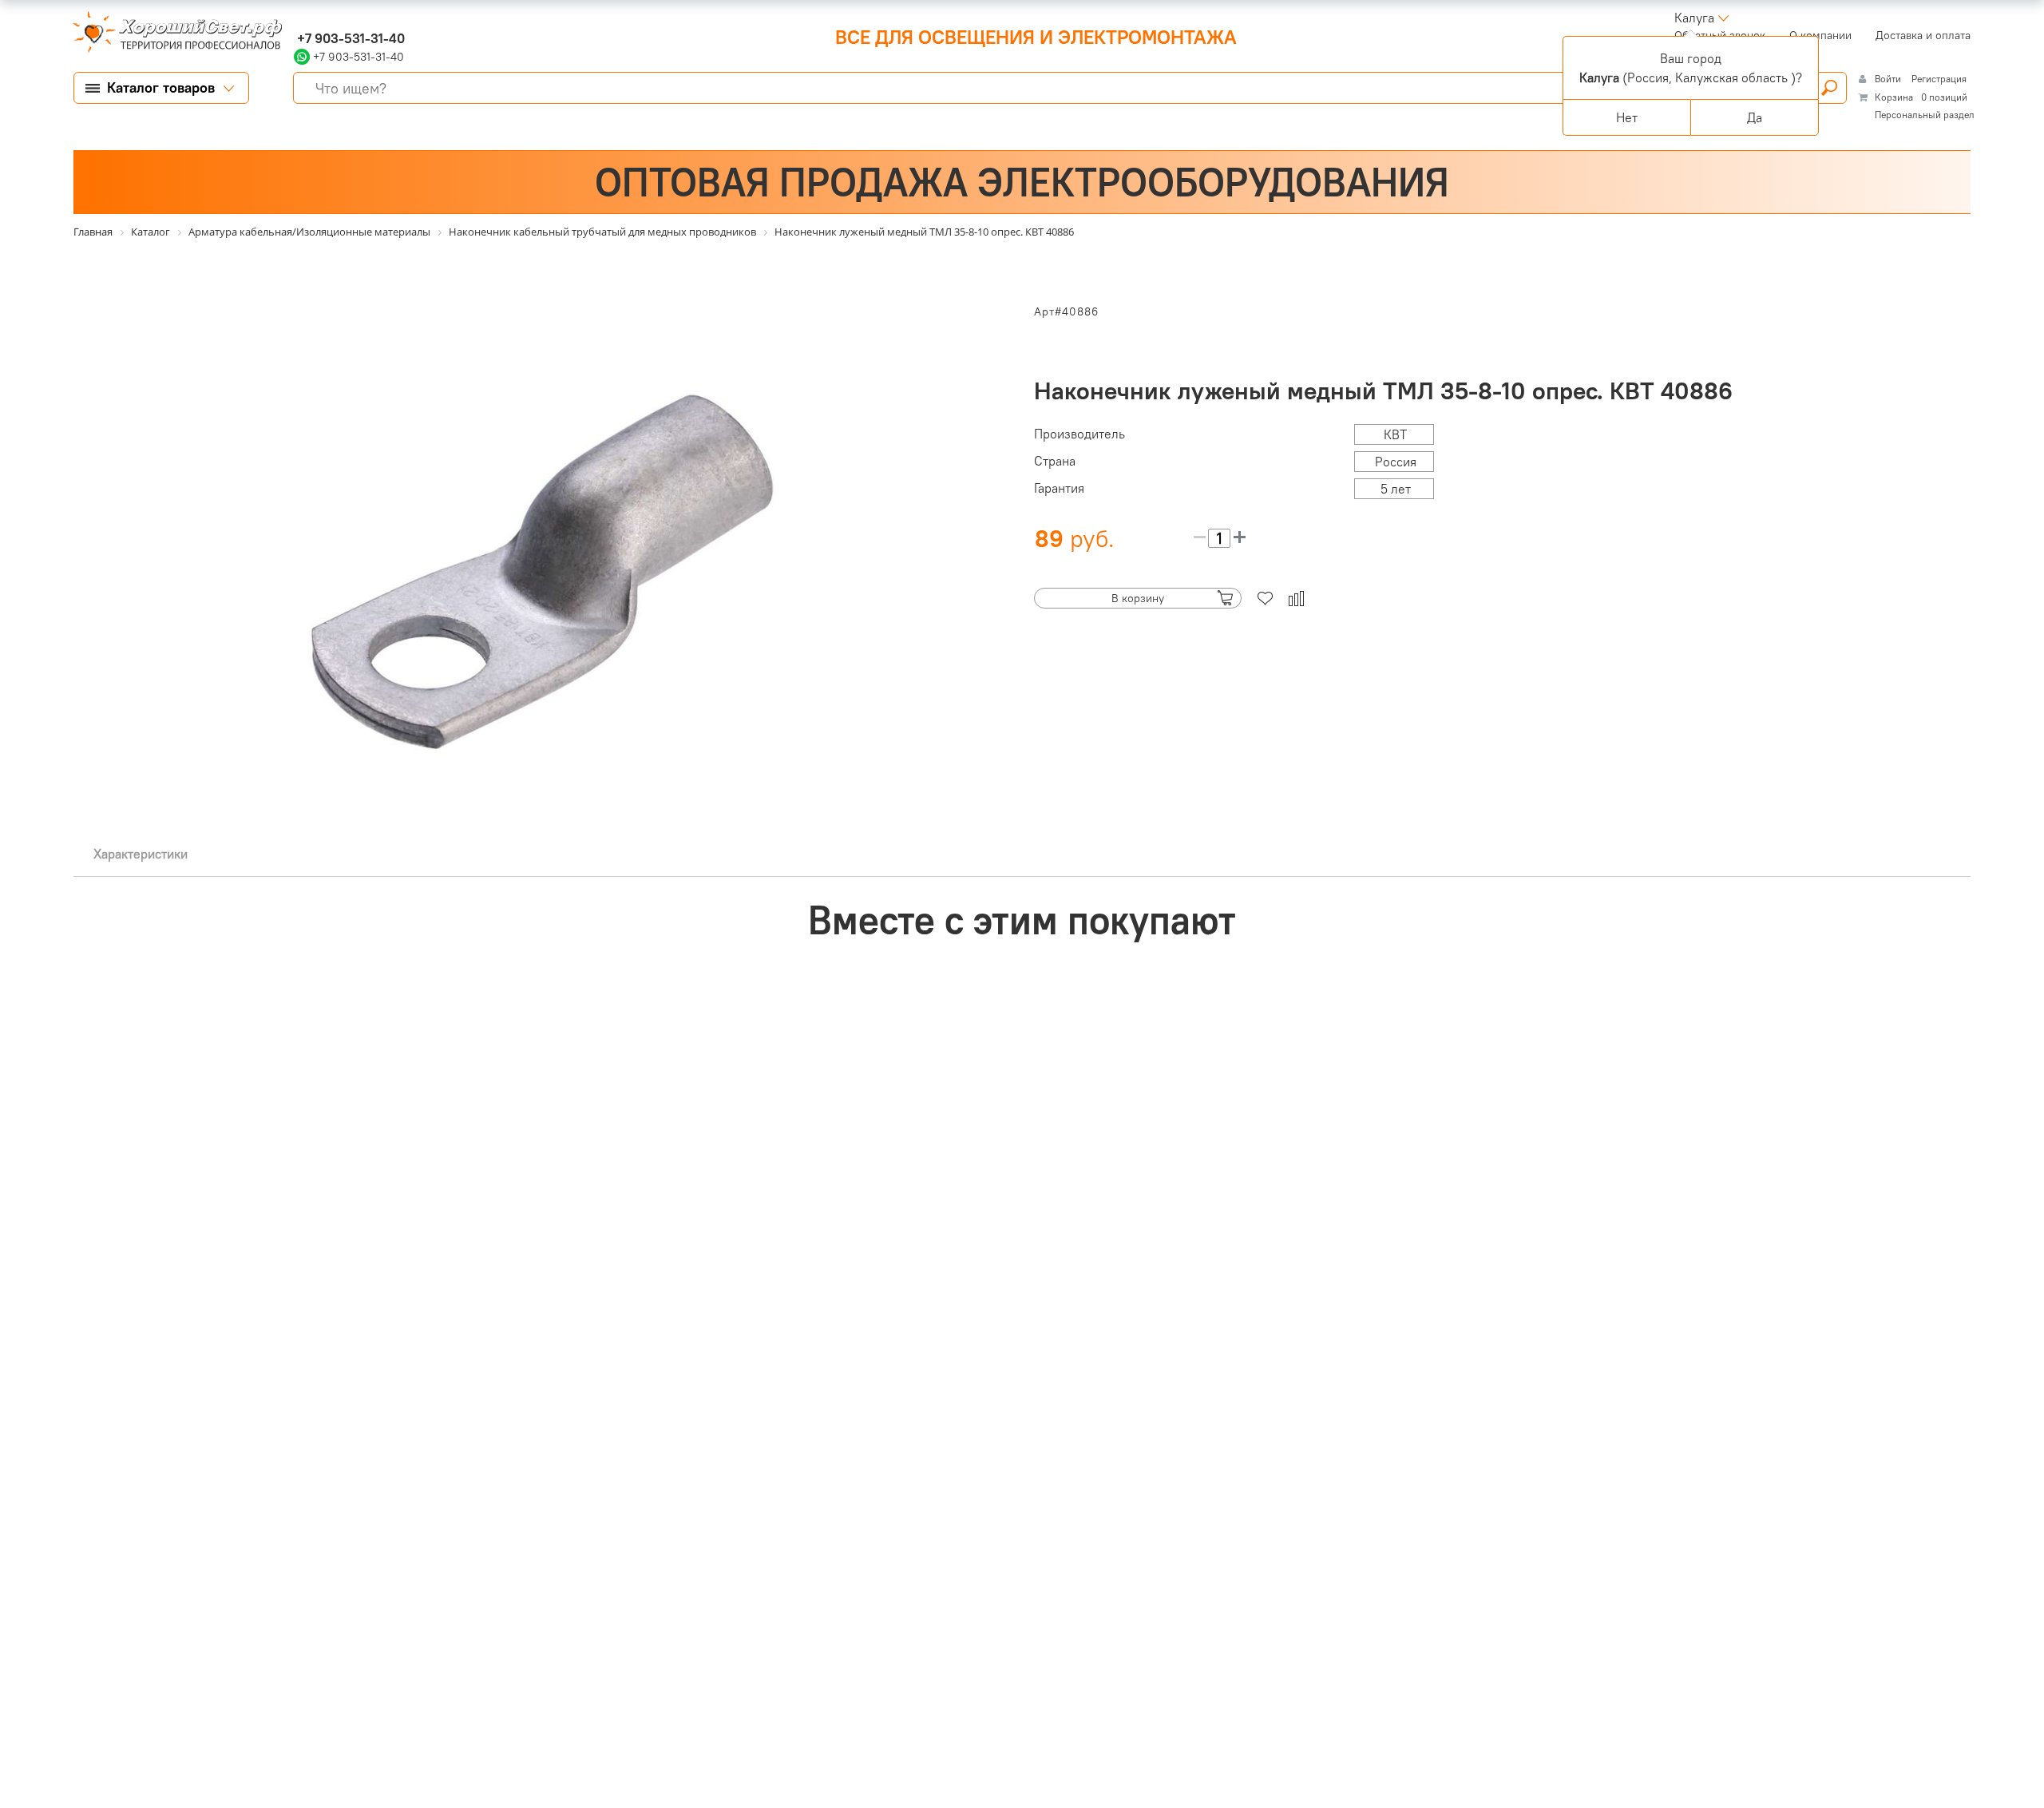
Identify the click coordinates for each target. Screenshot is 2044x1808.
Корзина (1894, 97)
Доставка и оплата (1923, 35)
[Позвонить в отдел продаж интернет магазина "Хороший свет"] (297, 18)
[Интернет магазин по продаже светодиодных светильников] (172, 34)
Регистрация (1939, 79)
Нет (1627, 117)
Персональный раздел (1925, 115)
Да (1755, 117)
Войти (1889, 79)
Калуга (1694, 18)
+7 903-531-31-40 (349, 38)
